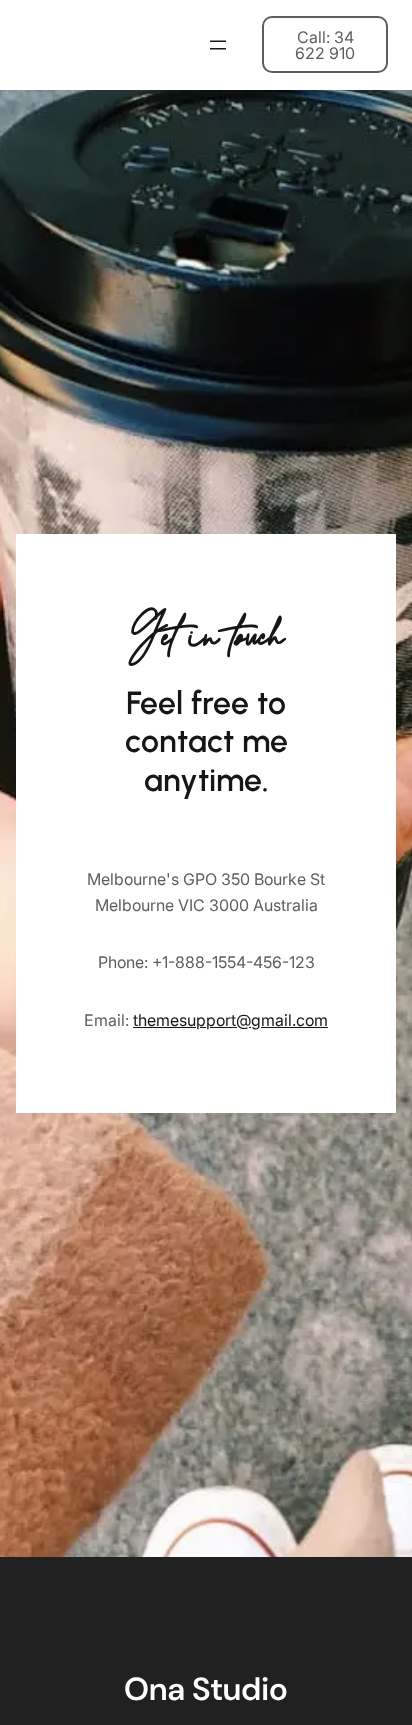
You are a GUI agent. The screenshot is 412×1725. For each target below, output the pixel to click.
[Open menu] (218, 45)
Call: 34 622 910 (325, 45)
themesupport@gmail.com (230, 1020)
